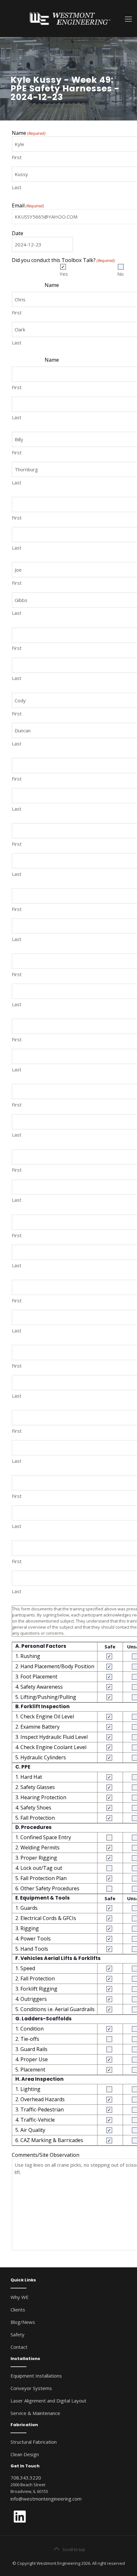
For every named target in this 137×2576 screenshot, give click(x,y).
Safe (110, 1647)
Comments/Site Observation (46, 2155)
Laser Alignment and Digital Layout (48, 2401)
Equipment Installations (36, 2376)
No (119, 274)
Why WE (20, 2297)
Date (18, 233)
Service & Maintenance (35, 2413)
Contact (19, 2347)
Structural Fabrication (34, 2442)
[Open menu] (128, 19)
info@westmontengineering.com (46, 2499)
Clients (18, 2310)
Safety (18, 2334)
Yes (61, 274)
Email (28, 206)
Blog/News (23, 2322)
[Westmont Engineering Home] (68, 18)
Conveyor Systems (31, 2388)
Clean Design (25, 2454)
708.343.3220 (26, 2478)
